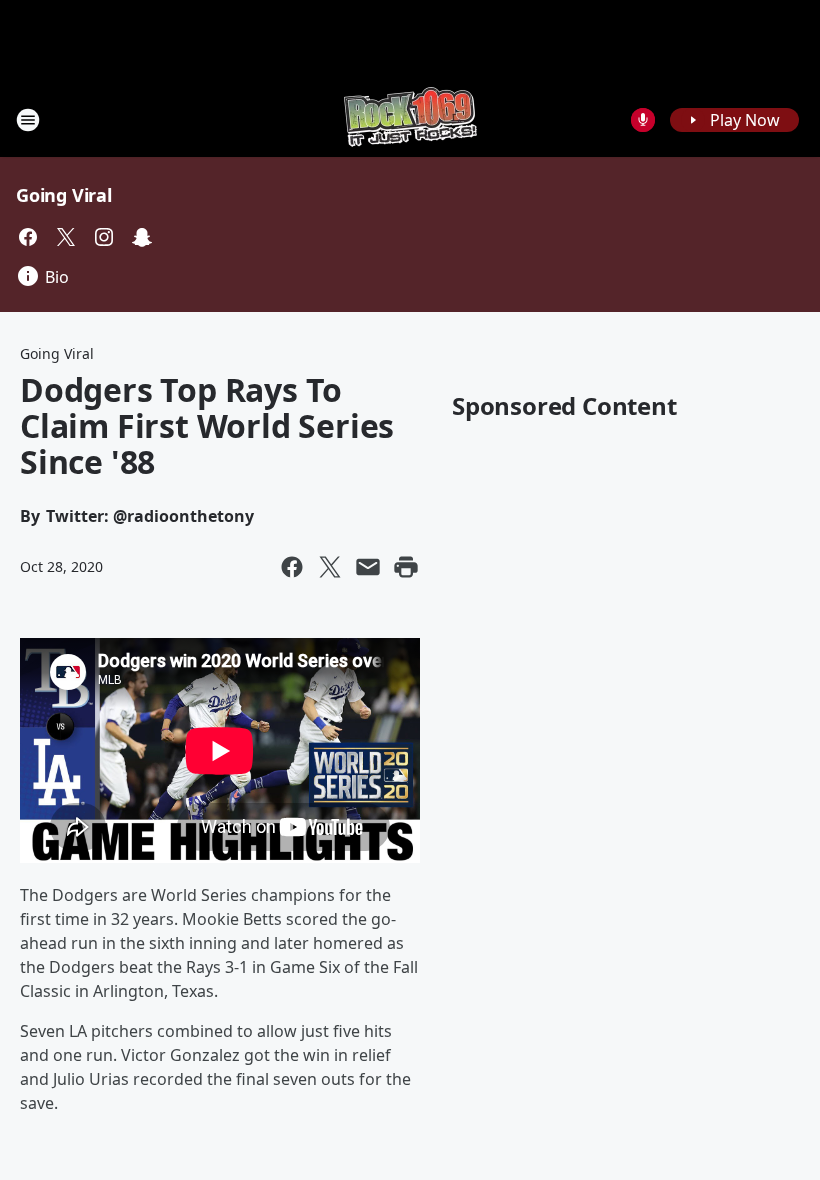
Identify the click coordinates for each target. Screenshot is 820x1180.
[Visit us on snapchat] (142, 237)
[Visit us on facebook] (28, 237)
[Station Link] (410, 119)
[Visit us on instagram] (104, 237)
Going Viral (64, 195)
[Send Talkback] (643, 120)
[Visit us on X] (66, 237)
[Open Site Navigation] (28, 120)
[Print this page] (406, 567)
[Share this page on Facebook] (292, 567)
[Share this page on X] (330, 567)
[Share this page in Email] (368, 567)
